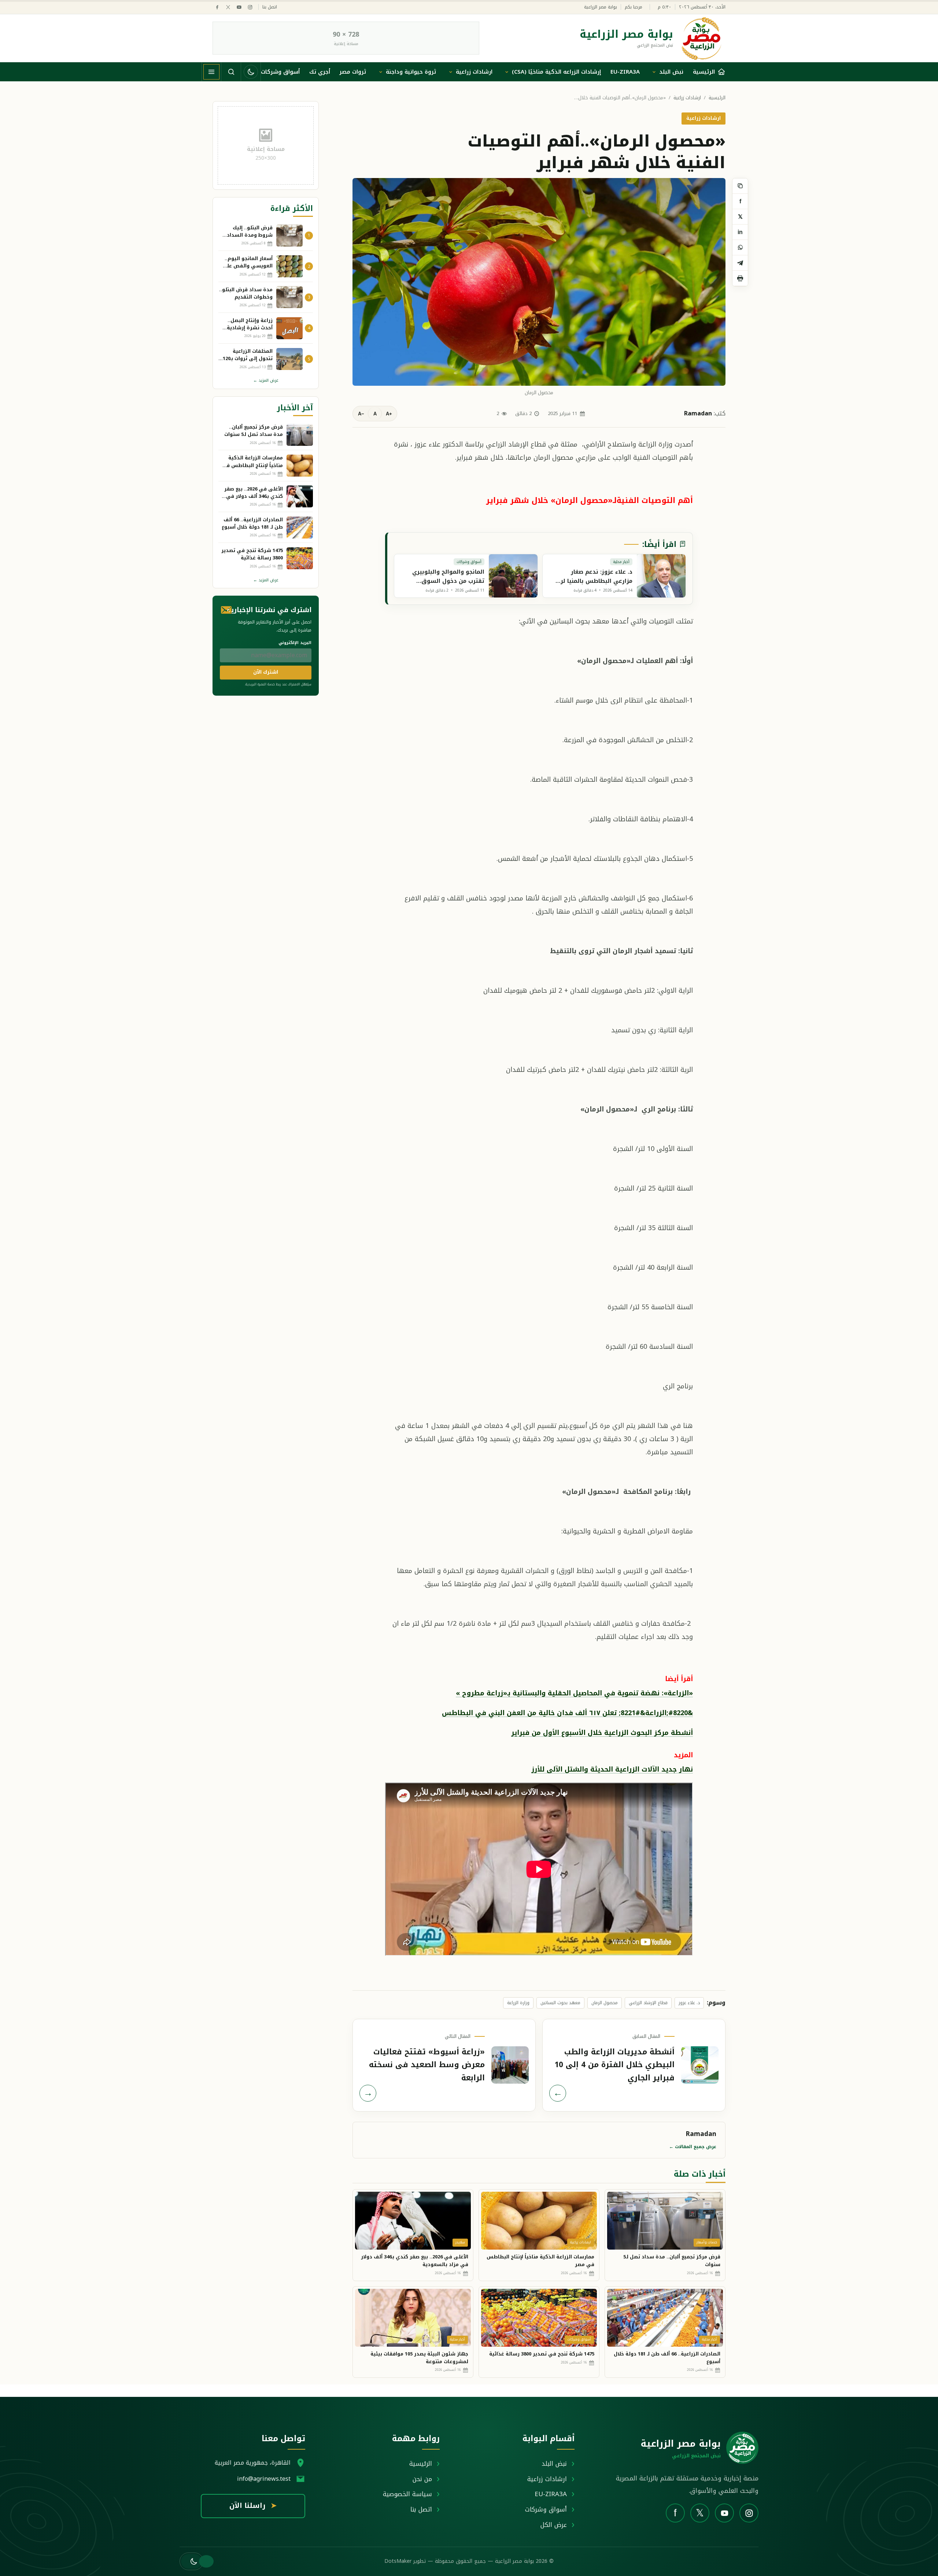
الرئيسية (717, 98)
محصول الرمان (605, 2003)
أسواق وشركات (280, 72)
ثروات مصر (353, 72)
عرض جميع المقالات (693, 2147)
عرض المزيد (266, 380)
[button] (191, 2561)
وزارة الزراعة (518, 2003)
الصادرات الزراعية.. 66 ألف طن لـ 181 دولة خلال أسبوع (667, 2358)
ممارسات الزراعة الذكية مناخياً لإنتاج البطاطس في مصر (540, 2261)
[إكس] (228, 7)
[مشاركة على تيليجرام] (740, 263)
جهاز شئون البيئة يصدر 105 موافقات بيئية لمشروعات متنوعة (419, 2358)
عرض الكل (554, 2525)
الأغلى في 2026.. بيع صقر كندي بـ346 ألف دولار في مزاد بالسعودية (415, 2261)
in (740, 232)
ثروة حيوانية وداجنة (411, 72)
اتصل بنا (270, 7)
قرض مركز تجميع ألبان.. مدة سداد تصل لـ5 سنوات (672, 2261)
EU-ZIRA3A (625, 72)
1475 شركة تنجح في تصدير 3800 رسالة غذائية (542, 2354)
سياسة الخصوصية (407, 2494)
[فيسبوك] (217, 7)
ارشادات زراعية (474, 72)
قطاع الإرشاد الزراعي (648, 2003)
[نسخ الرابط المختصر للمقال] (740, 186)
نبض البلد (671, 72)
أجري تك (320, 72)
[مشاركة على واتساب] (740, 248)
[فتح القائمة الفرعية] (654, 72)
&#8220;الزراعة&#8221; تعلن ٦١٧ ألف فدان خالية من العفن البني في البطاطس (567, 1713)
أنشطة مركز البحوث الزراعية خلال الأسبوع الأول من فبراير (602, 1733)
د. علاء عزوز (689, 2003)
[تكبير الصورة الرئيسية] (539, 282)
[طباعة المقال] (740, 278)
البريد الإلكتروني (295, 643)
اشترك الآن (266, 672)
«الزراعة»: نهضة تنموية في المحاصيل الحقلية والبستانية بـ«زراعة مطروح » (574, 1693)
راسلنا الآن (253, 2506)
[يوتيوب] (239, 7)
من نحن (422, 2479)
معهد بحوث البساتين (560, 2003)
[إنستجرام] (250, 7)
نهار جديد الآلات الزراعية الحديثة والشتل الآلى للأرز (612, 1769)
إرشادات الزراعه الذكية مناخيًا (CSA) (556, 72)
